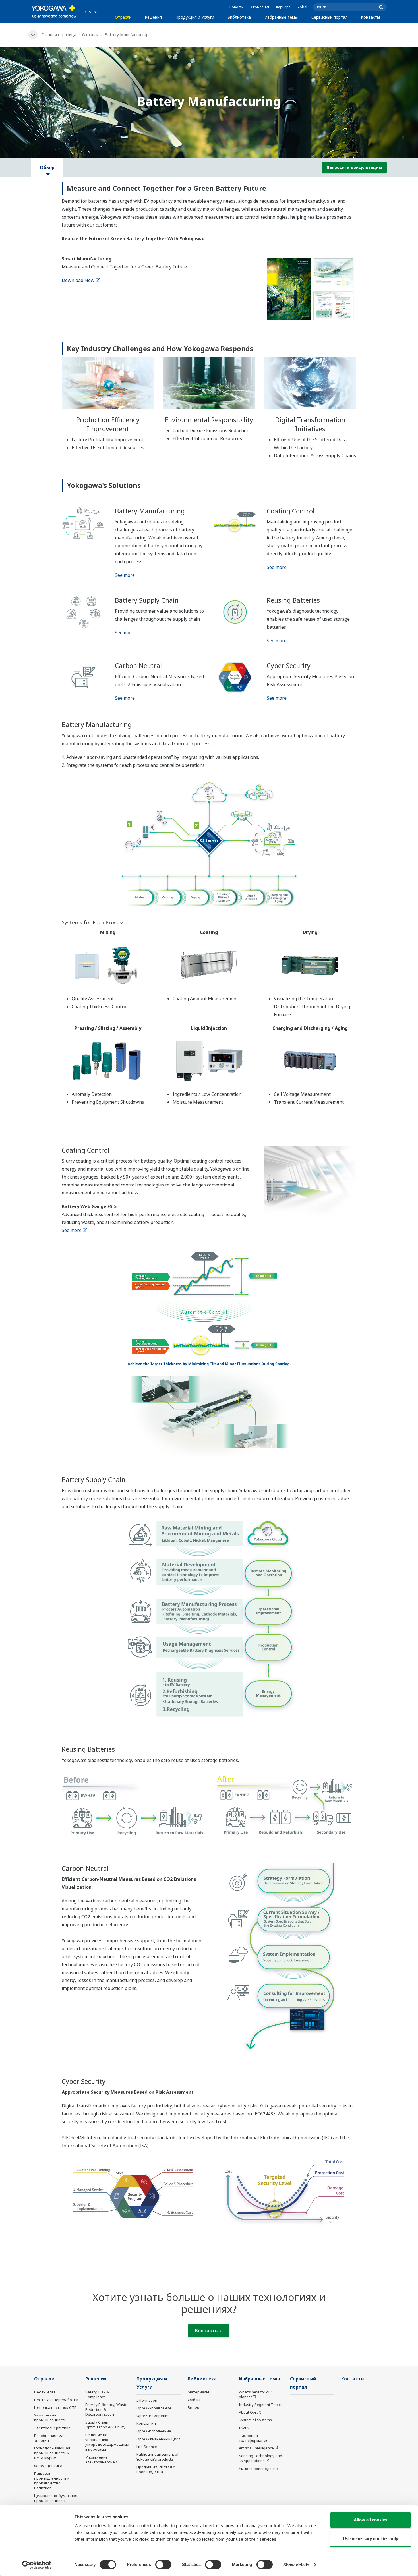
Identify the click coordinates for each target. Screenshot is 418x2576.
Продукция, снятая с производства (156, 2469)
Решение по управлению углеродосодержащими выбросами (107, 2442)
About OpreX (250, 2412)
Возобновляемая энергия (50, 2438)
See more (125, 575)
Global (302, 7)
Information (147, 2400)
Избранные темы (281, 17)
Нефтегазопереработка (56, 2400)
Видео (194, 2407)
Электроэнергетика (52, 2428)
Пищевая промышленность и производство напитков (52, 2481)
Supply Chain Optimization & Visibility (105, 2425)
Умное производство (258, 2469)
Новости (237, 7)
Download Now (78, 280)
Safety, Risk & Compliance (97, 2394)
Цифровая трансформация (254, 2438)
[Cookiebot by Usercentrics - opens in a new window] (37, 2565)
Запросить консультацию (354, 167)
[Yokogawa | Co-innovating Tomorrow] (55, 12)
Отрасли (123, 17)
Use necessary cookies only (371, 2539)
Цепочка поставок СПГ (55, 2407)
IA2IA (244, 2428)
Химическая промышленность (50, 2417)
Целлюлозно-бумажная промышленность (56, 2498)
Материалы (198, 2392)
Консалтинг (147, 2423)
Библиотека (239, 17)
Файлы (194, 2400)
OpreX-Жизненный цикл (158, 2439)
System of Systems (255, 2420)
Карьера (283, 7)
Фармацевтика (48, 2466)
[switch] (163, 2565)
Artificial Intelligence (256, 2448)
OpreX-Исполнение (154, 2431)
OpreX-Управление (154, 2408)
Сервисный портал (329, 17)
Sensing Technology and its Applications (260, 2458)
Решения (153, 17)
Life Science (147, 2447)
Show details (296, 2565)
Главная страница (59, 35)
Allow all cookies (371, 2520)
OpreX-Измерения (153, 2416)
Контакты (370, 17)
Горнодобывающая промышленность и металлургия (52, 2453)
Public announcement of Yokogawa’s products (158, 2457)
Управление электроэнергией (101, 2460)
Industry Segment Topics (261, 2405)
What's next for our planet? (255, 2394)
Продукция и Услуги (195, 17)
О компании (260, 7)
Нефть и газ (45, 2392)
